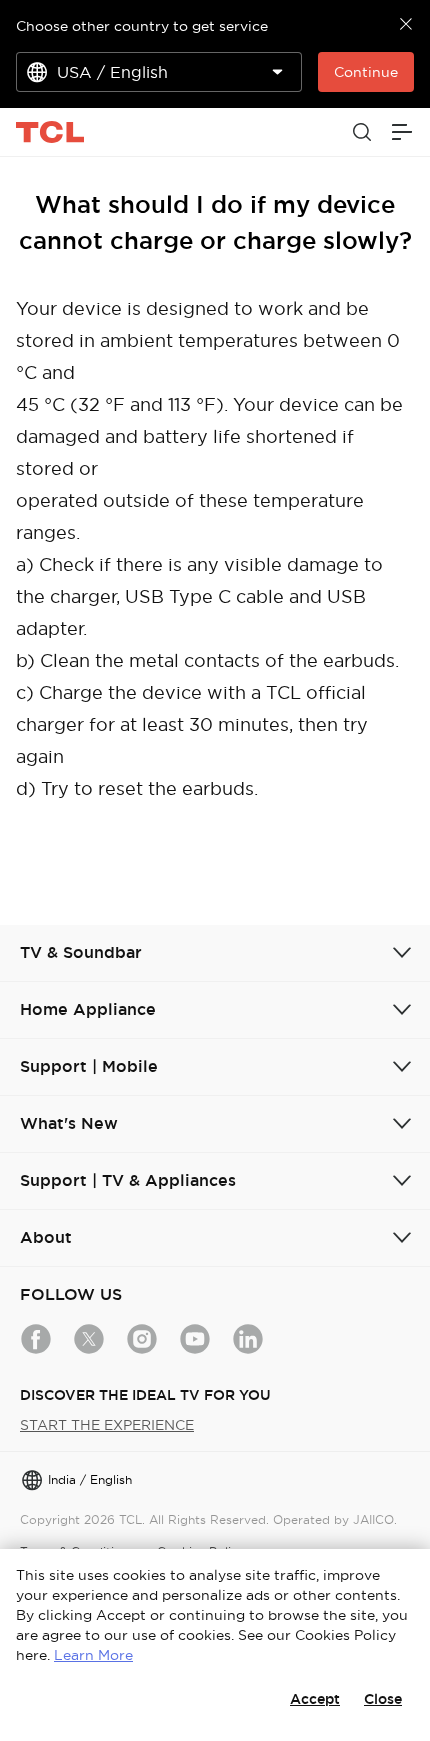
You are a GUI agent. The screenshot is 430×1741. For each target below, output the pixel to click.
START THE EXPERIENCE (107, 1425)
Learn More (93, 1655)
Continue (366, 72)
